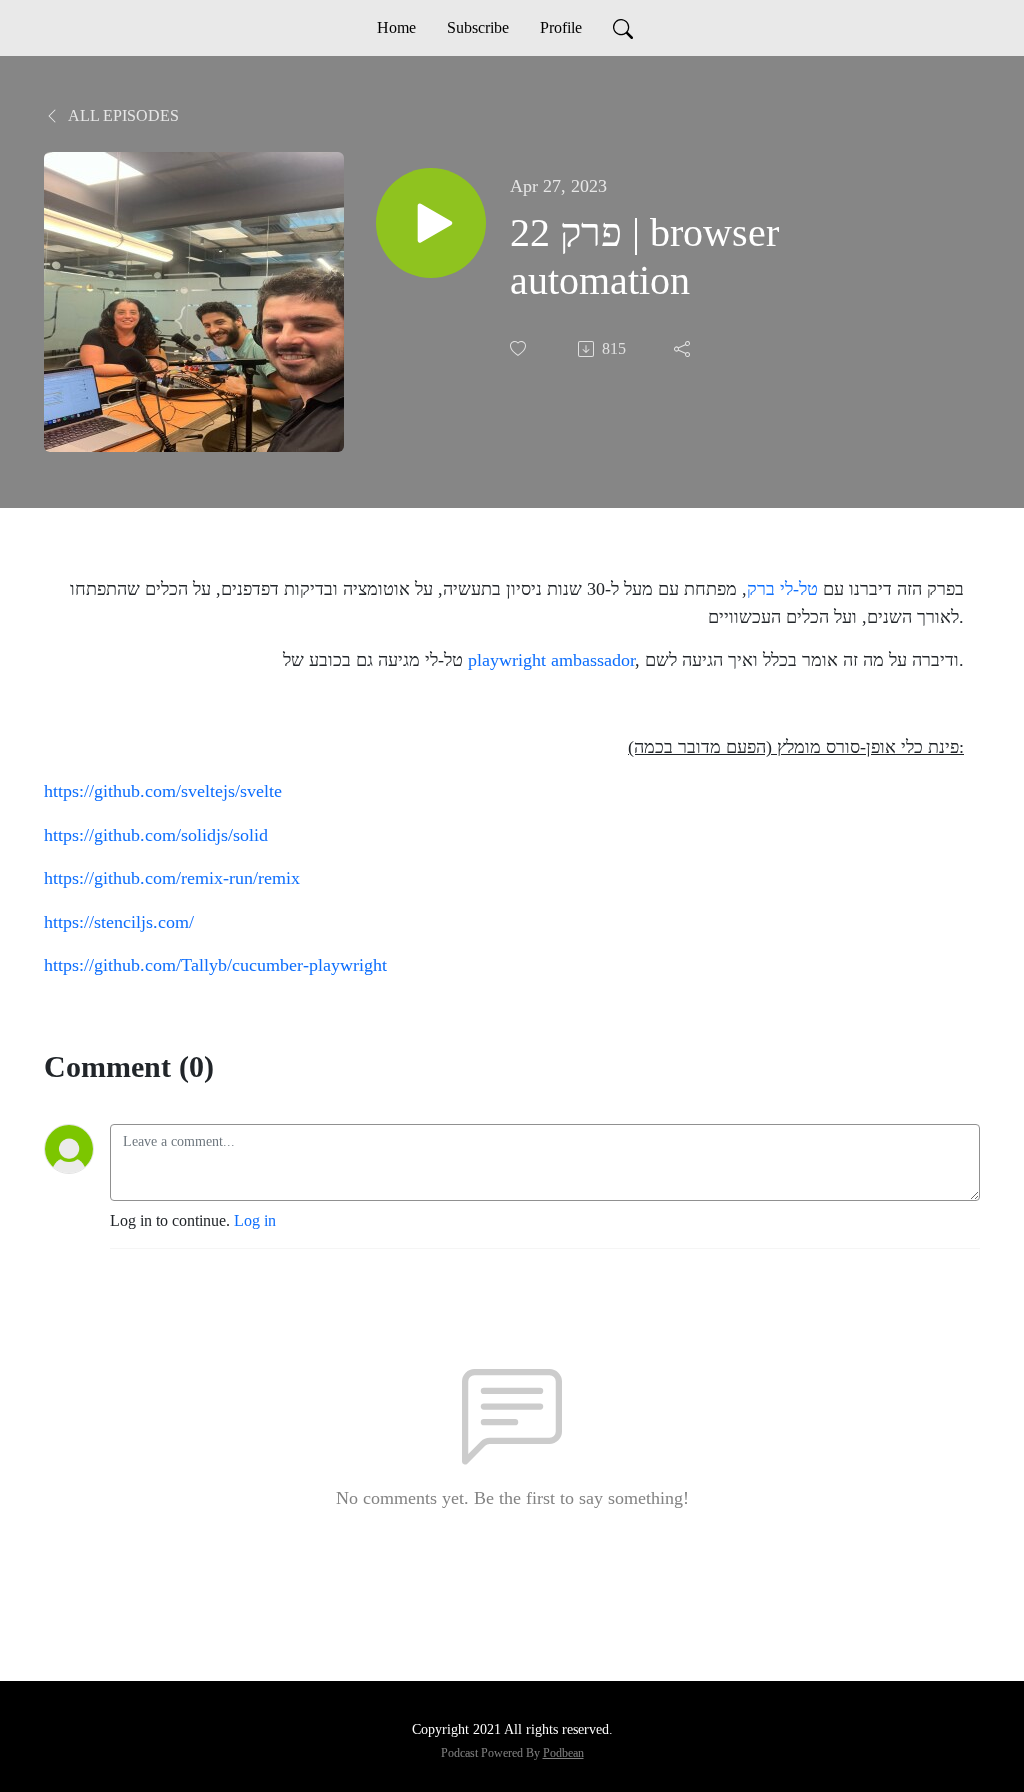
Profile (561, 27)
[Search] (623, 28)
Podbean (563, 1753)
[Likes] (520, 348)
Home (396, 27)
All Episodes (122, 115)
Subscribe (478, 27)
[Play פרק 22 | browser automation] (431, 223)
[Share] (684, 349)
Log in (255, 1220)
